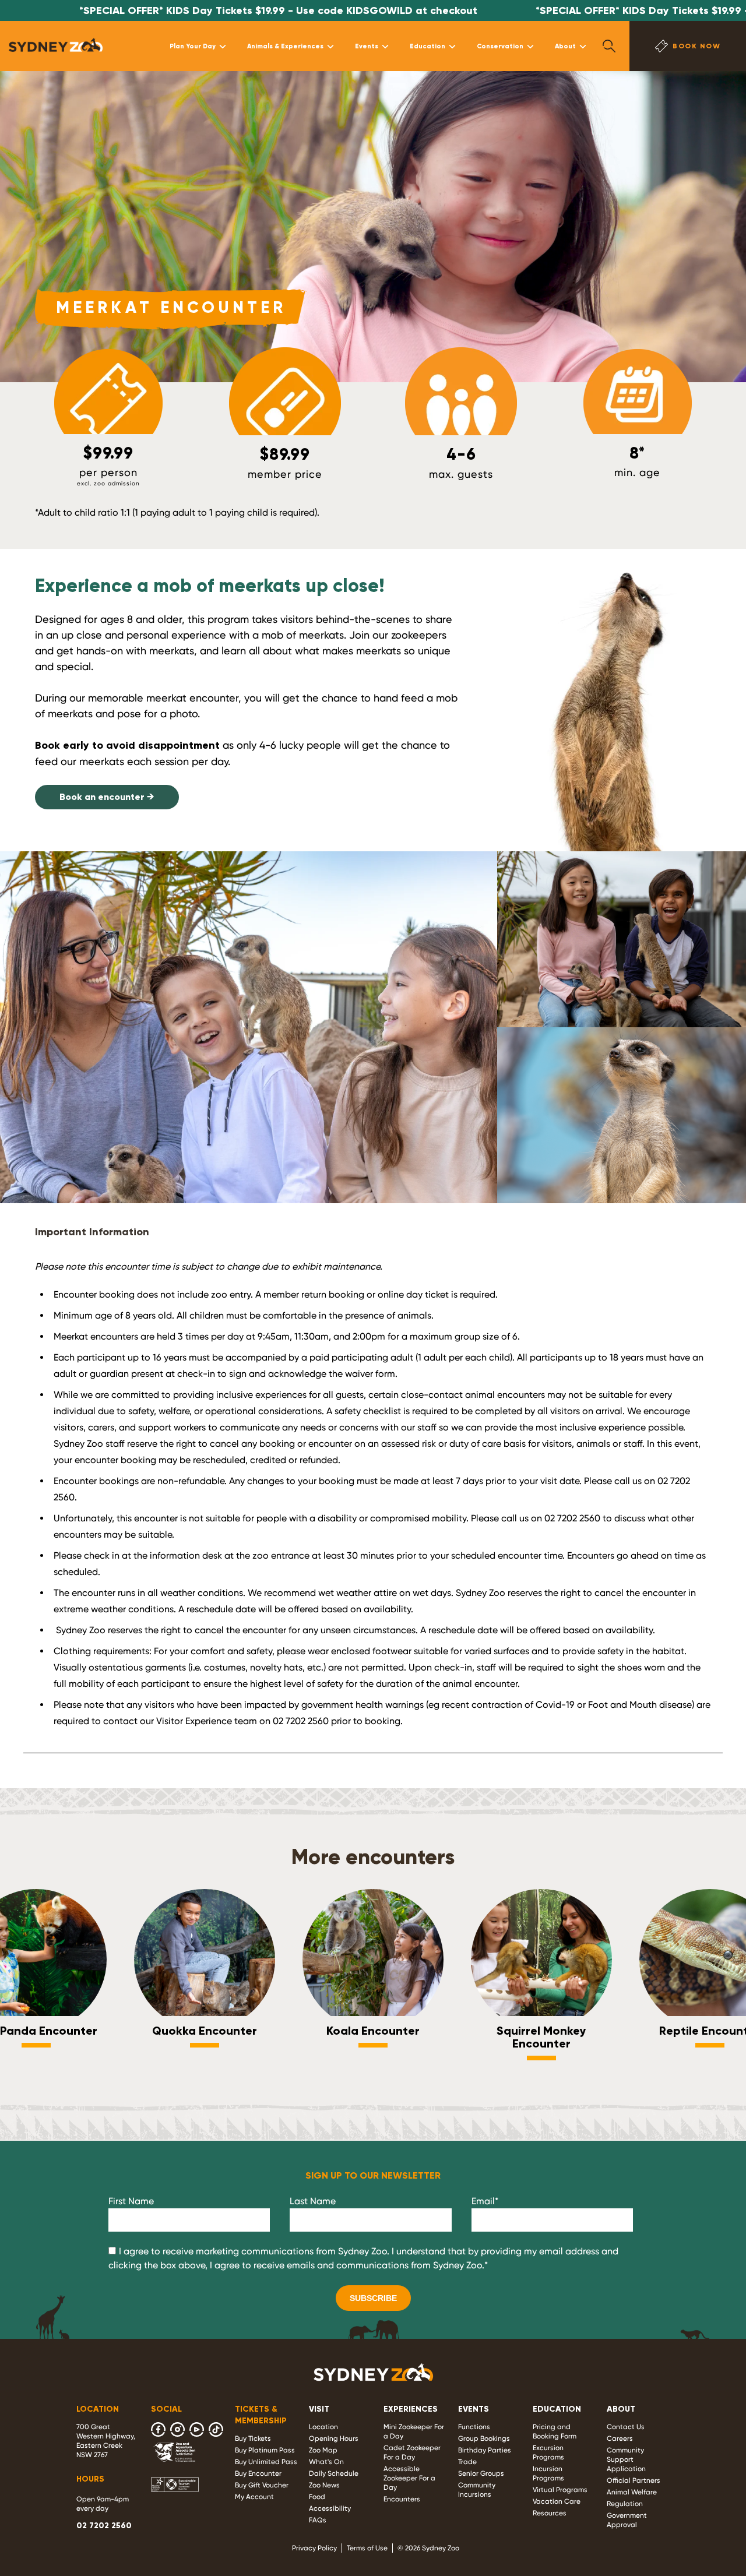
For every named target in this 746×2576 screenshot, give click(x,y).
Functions (474, 2427)
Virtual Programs (560, 2490)
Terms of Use (367, 2548)
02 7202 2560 (104, 2526)
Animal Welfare (632, 2492)
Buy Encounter (258, 2473)
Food (317, 2497)
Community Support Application (626, 2459)
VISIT (319, 2409)
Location (323, 2427)
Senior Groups (481, 2473)
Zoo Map (323, 2450)
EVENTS (474, 2409)
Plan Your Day (193, 46)
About (565, 46)
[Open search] (609, 46)
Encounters (402, 2499)
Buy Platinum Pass (265, 2450)
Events (367, 46)
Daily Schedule (334, 2473)
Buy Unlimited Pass (266, 2462)
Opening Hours (334, 2438)
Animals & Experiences (285, 46)
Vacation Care (557, 2501)
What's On (326, 2462)
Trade (467, 2462)
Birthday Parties (485, 2450)
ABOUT (621, 2409)
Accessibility (330, 2508)
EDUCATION (557, 2409)
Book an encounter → (107, 797)
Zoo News (324, 2485)
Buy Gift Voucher (262, 2485)
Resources (550, 2513)
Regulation (625, 2504)
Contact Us (626, 2427)
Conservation (500, 46)
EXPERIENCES (411, 2409)
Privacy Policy (314, 2548)
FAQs (318, 2520)
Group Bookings (484, 2438)
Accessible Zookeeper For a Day (409, 2478)
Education (427, 46)
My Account (254, 2497)
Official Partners (634, 2480)
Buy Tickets (253, 2438)
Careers (620, 2438)
